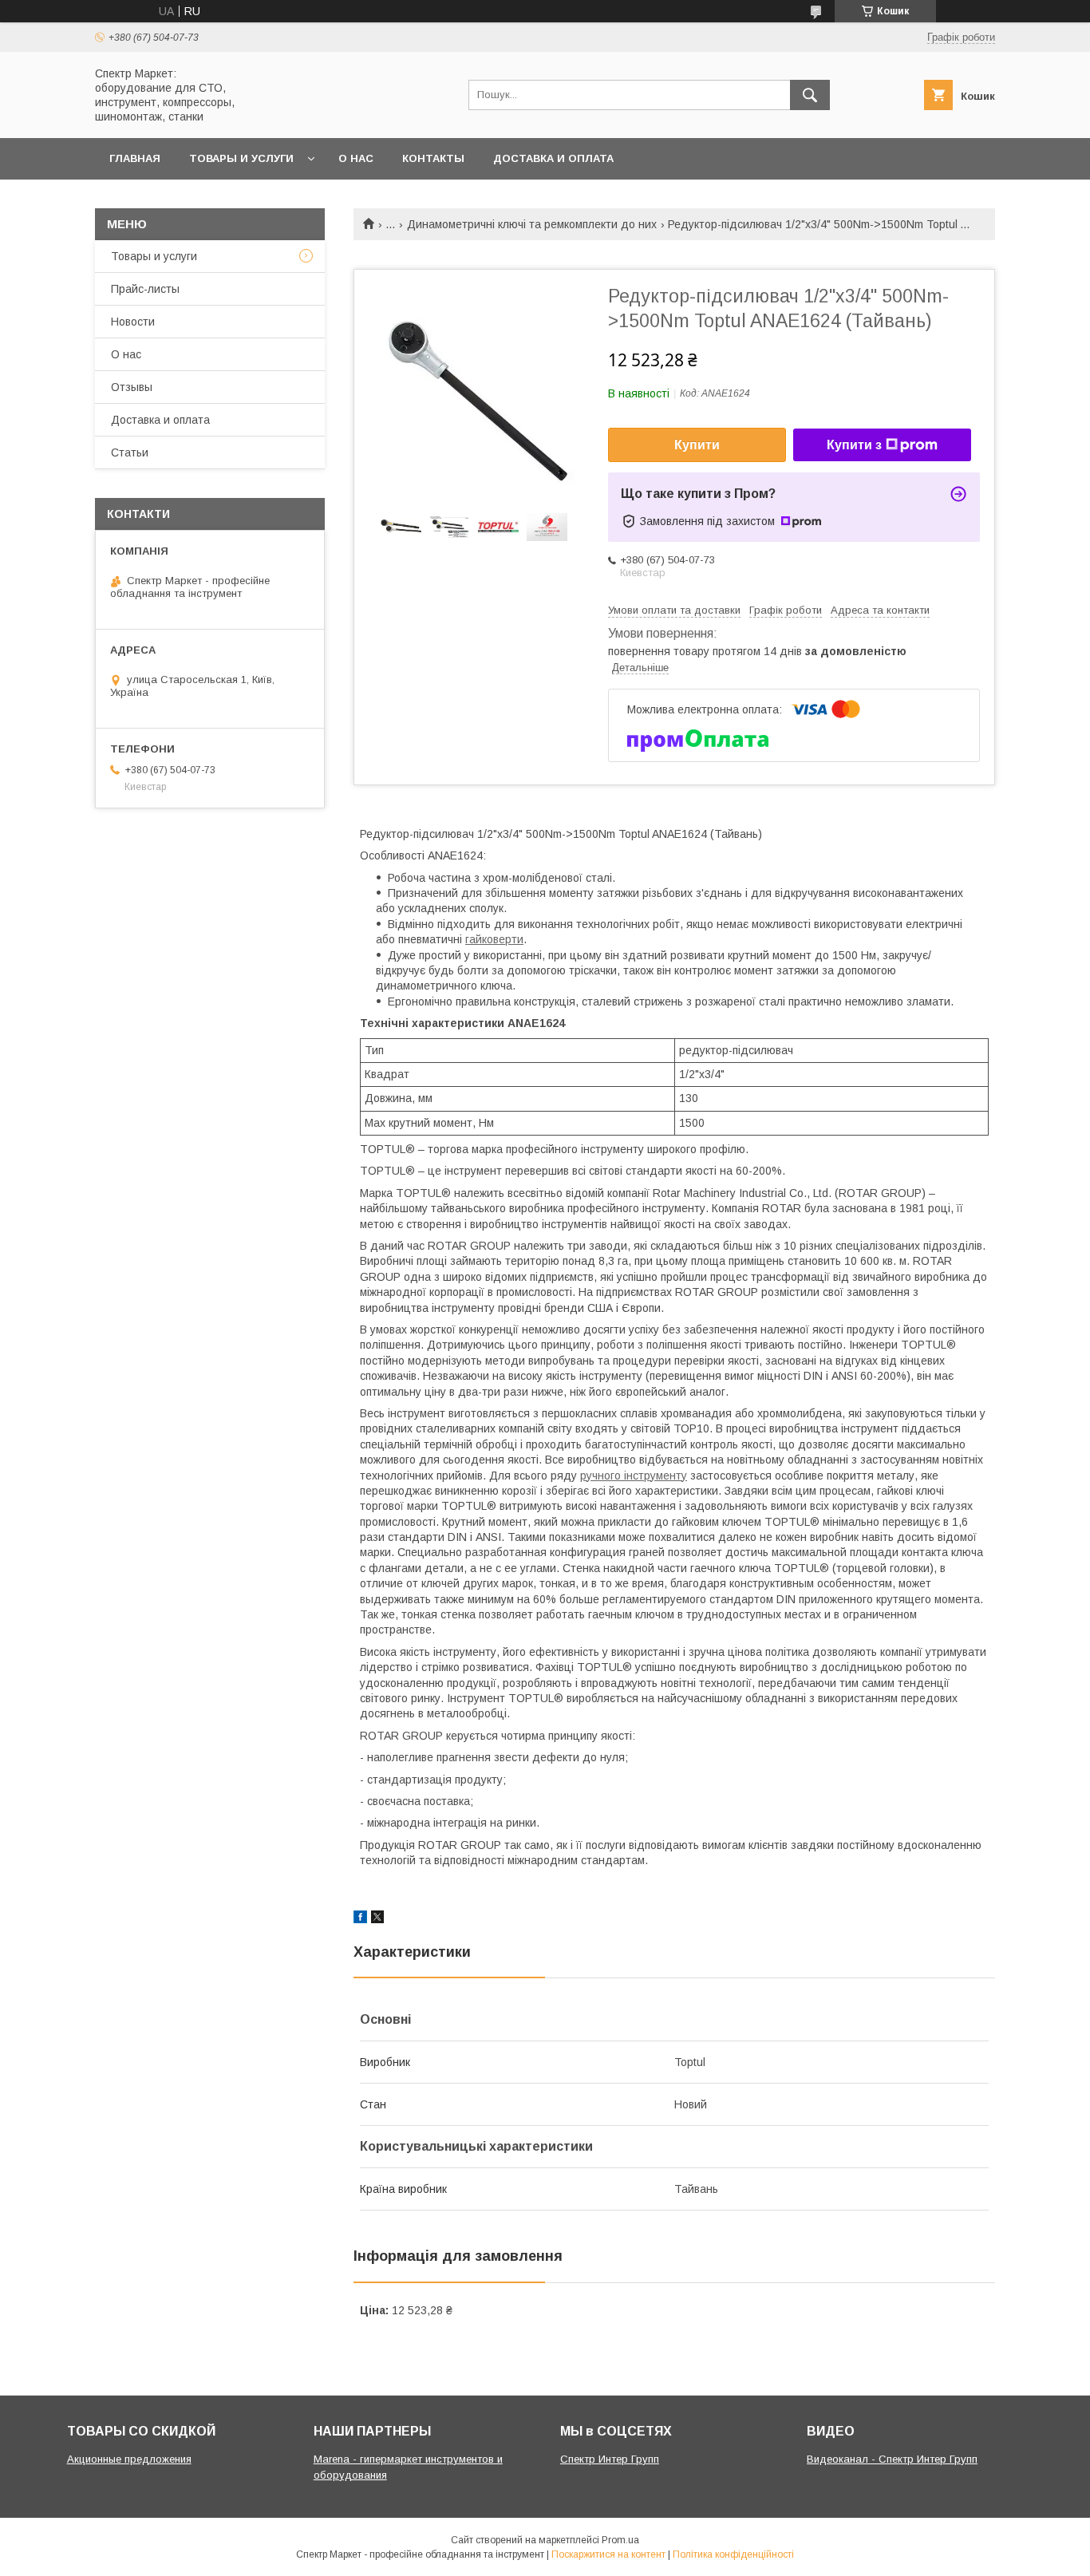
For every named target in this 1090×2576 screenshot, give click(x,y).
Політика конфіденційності (733, 2554)
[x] (377, 1919)
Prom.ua (620, 2540)
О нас (356, 158)
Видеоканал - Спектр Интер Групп (892, 2459)
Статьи (130, 452)
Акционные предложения (129, 2459)
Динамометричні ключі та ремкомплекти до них (532, 224)
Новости (133, 322)
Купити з (854, 445)
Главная (135, 158)
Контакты (433, 158)
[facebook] (360, 1919)
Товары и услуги (241, 158)
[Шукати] (810, 95)
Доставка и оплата (553, 158)
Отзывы (132, 387)
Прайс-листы (145, 289)
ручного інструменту (634, 1476)
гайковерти (494, 939)
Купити (697, 445)
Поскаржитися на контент (608, 2554)
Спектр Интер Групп (610, 2459)
